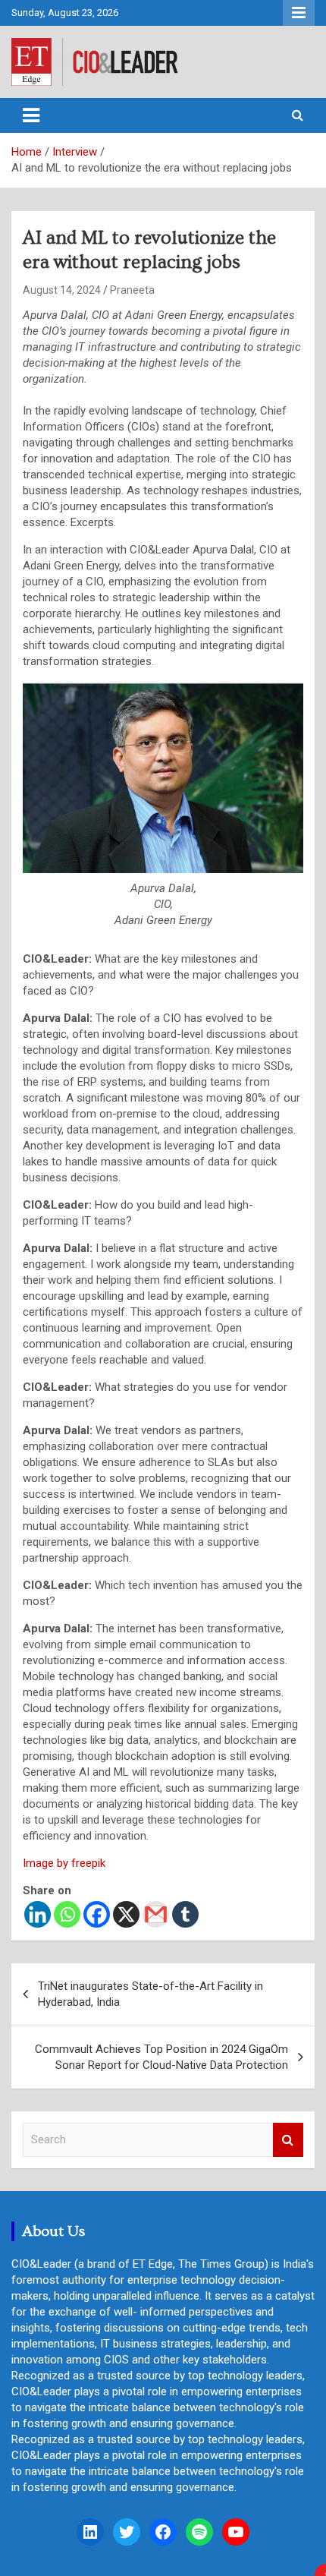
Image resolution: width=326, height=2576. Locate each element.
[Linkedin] (38, 1914)
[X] (126, 1914)
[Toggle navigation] (31, 115)
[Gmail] (156, 1914)
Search (288, 2140)
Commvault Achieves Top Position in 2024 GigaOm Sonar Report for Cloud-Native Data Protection (161, 2057)
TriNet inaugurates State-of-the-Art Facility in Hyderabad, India (150, 1994)
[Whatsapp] (67, 1914)
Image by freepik (64, 1863)
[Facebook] (97, 1914)
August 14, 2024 (62, 290)
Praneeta (132, 290)
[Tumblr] (185, 1914)
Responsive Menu (299, 13)
